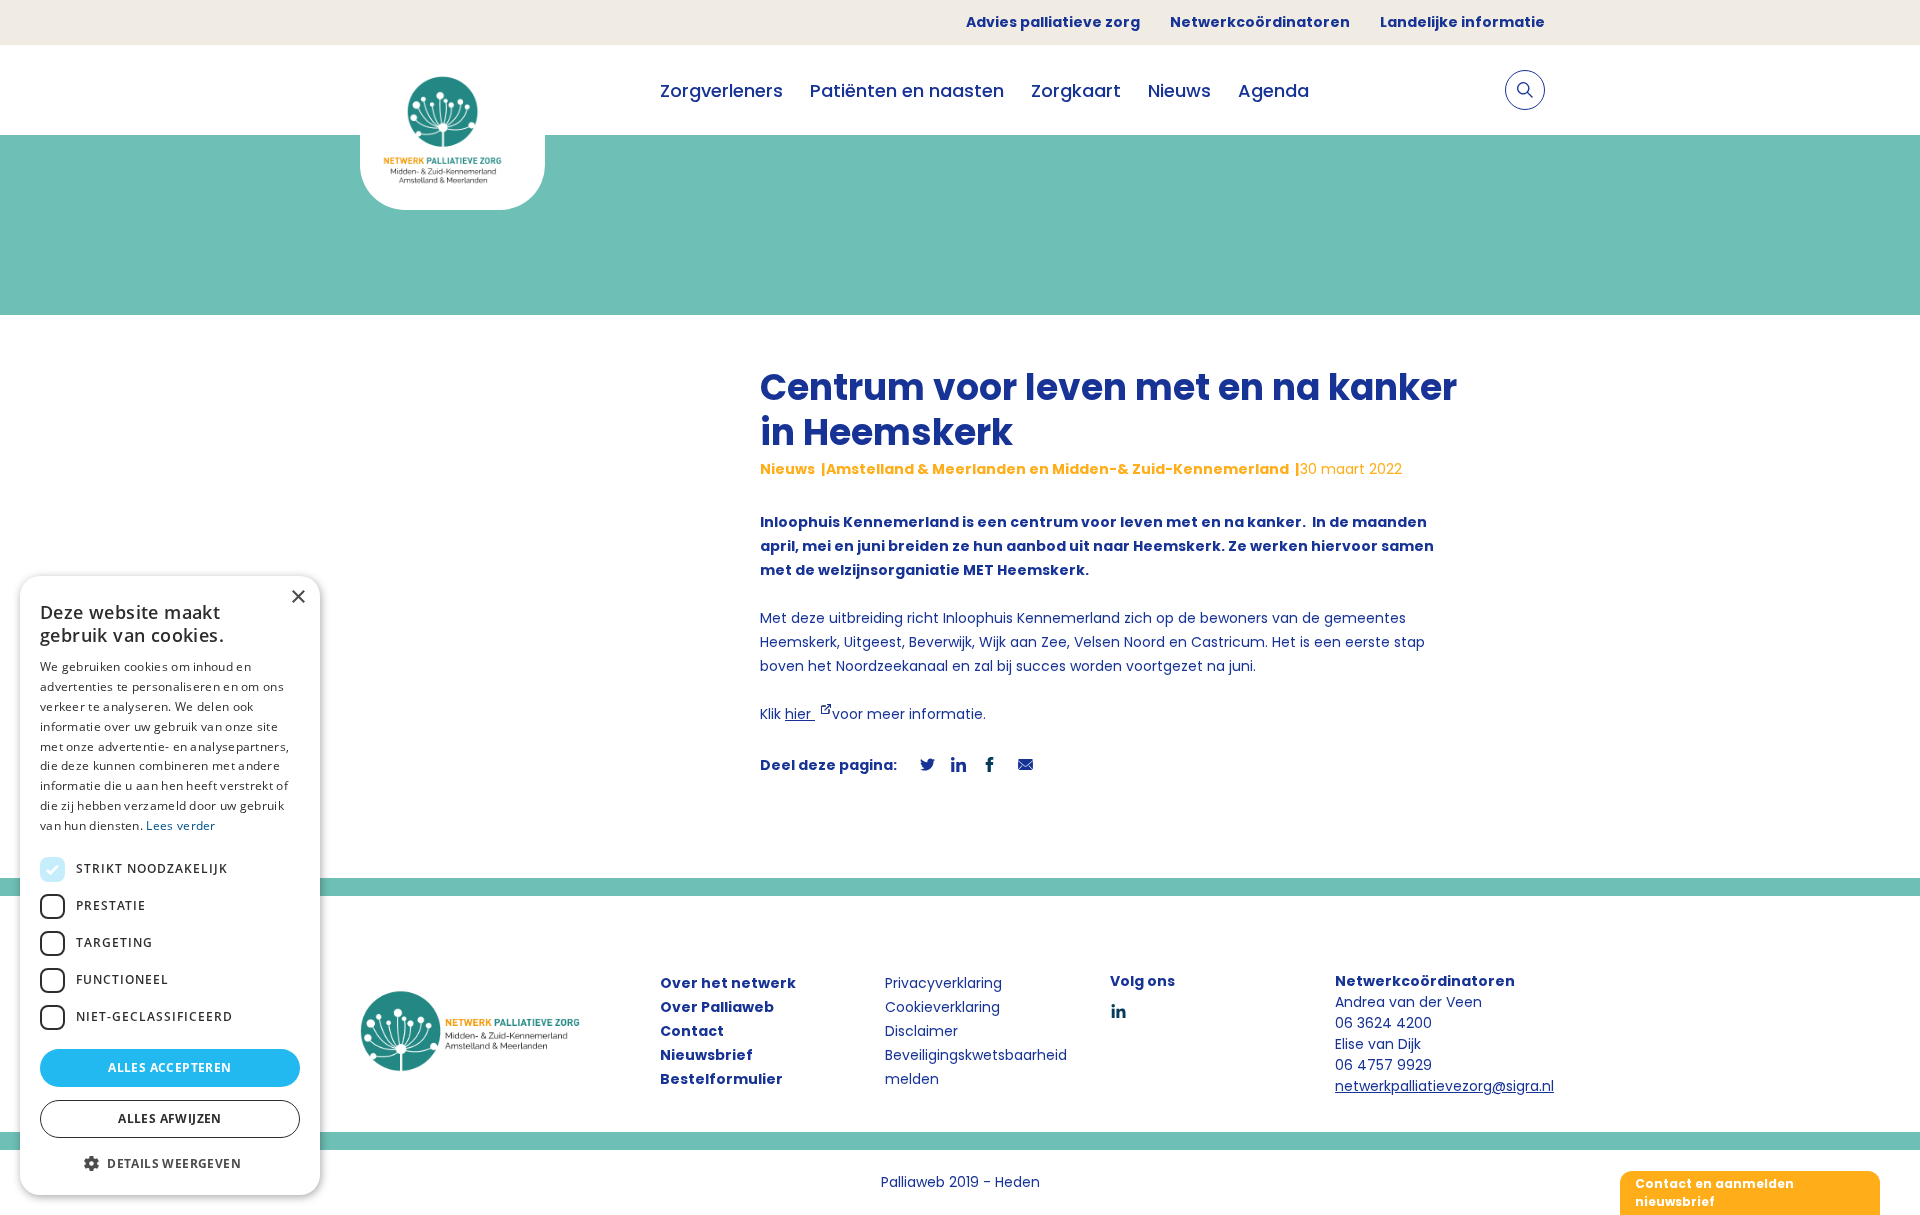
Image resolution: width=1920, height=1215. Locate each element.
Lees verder (180, 825)
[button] (170, 1163)
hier (800, 714)
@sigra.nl (1523, 1086)
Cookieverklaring (942, 1007)
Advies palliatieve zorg (1053, 22)
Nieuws (1179, 90)
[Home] (452, 135)
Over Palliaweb (717, 1007)
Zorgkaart (1076, 90)
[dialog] (170, 885)
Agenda (1273, 90)
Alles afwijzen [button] (170, 1118)
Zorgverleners (721, 90)
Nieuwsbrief (706, 1055)
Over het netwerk (728, 983)
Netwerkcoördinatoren (1260, 22)
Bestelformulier (721, 1079)
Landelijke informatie (1462, 22)
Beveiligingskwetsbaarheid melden (976, 1067)
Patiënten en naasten (907, 90)
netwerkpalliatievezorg (1413, 1086)
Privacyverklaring (943, 983)
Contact (692, 1031)
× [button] (297, 597)
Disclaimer (921, 1031)
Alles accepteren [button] (169, 1067)
